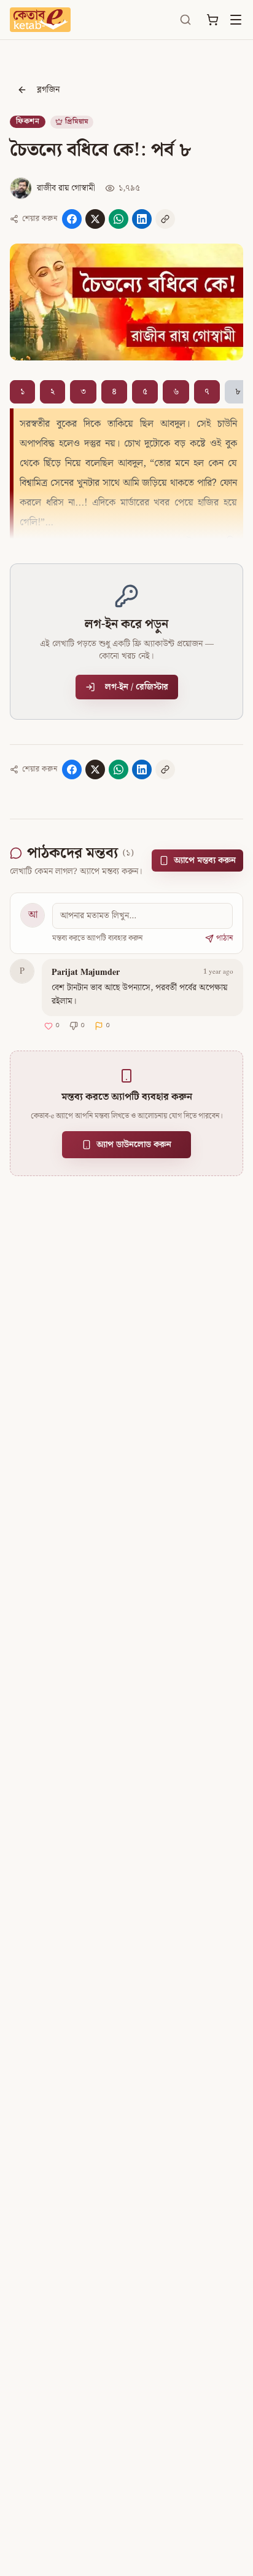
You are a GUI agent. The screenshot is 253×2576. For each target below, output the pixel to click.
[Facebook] (72, 219)
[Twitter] (95, 219)
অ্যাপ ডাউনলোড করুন (134, 1145)
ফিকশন (28, 121)
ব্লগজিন (48, 90)
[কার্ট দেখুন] (212, 20)
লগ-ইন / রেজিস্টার (137, 687)
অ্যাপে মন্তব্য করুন (205, 861)
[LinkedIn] (142, 219)
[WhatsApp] (119, 219)
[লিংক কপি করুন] (165, 219)
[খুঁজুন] (185, 20)
